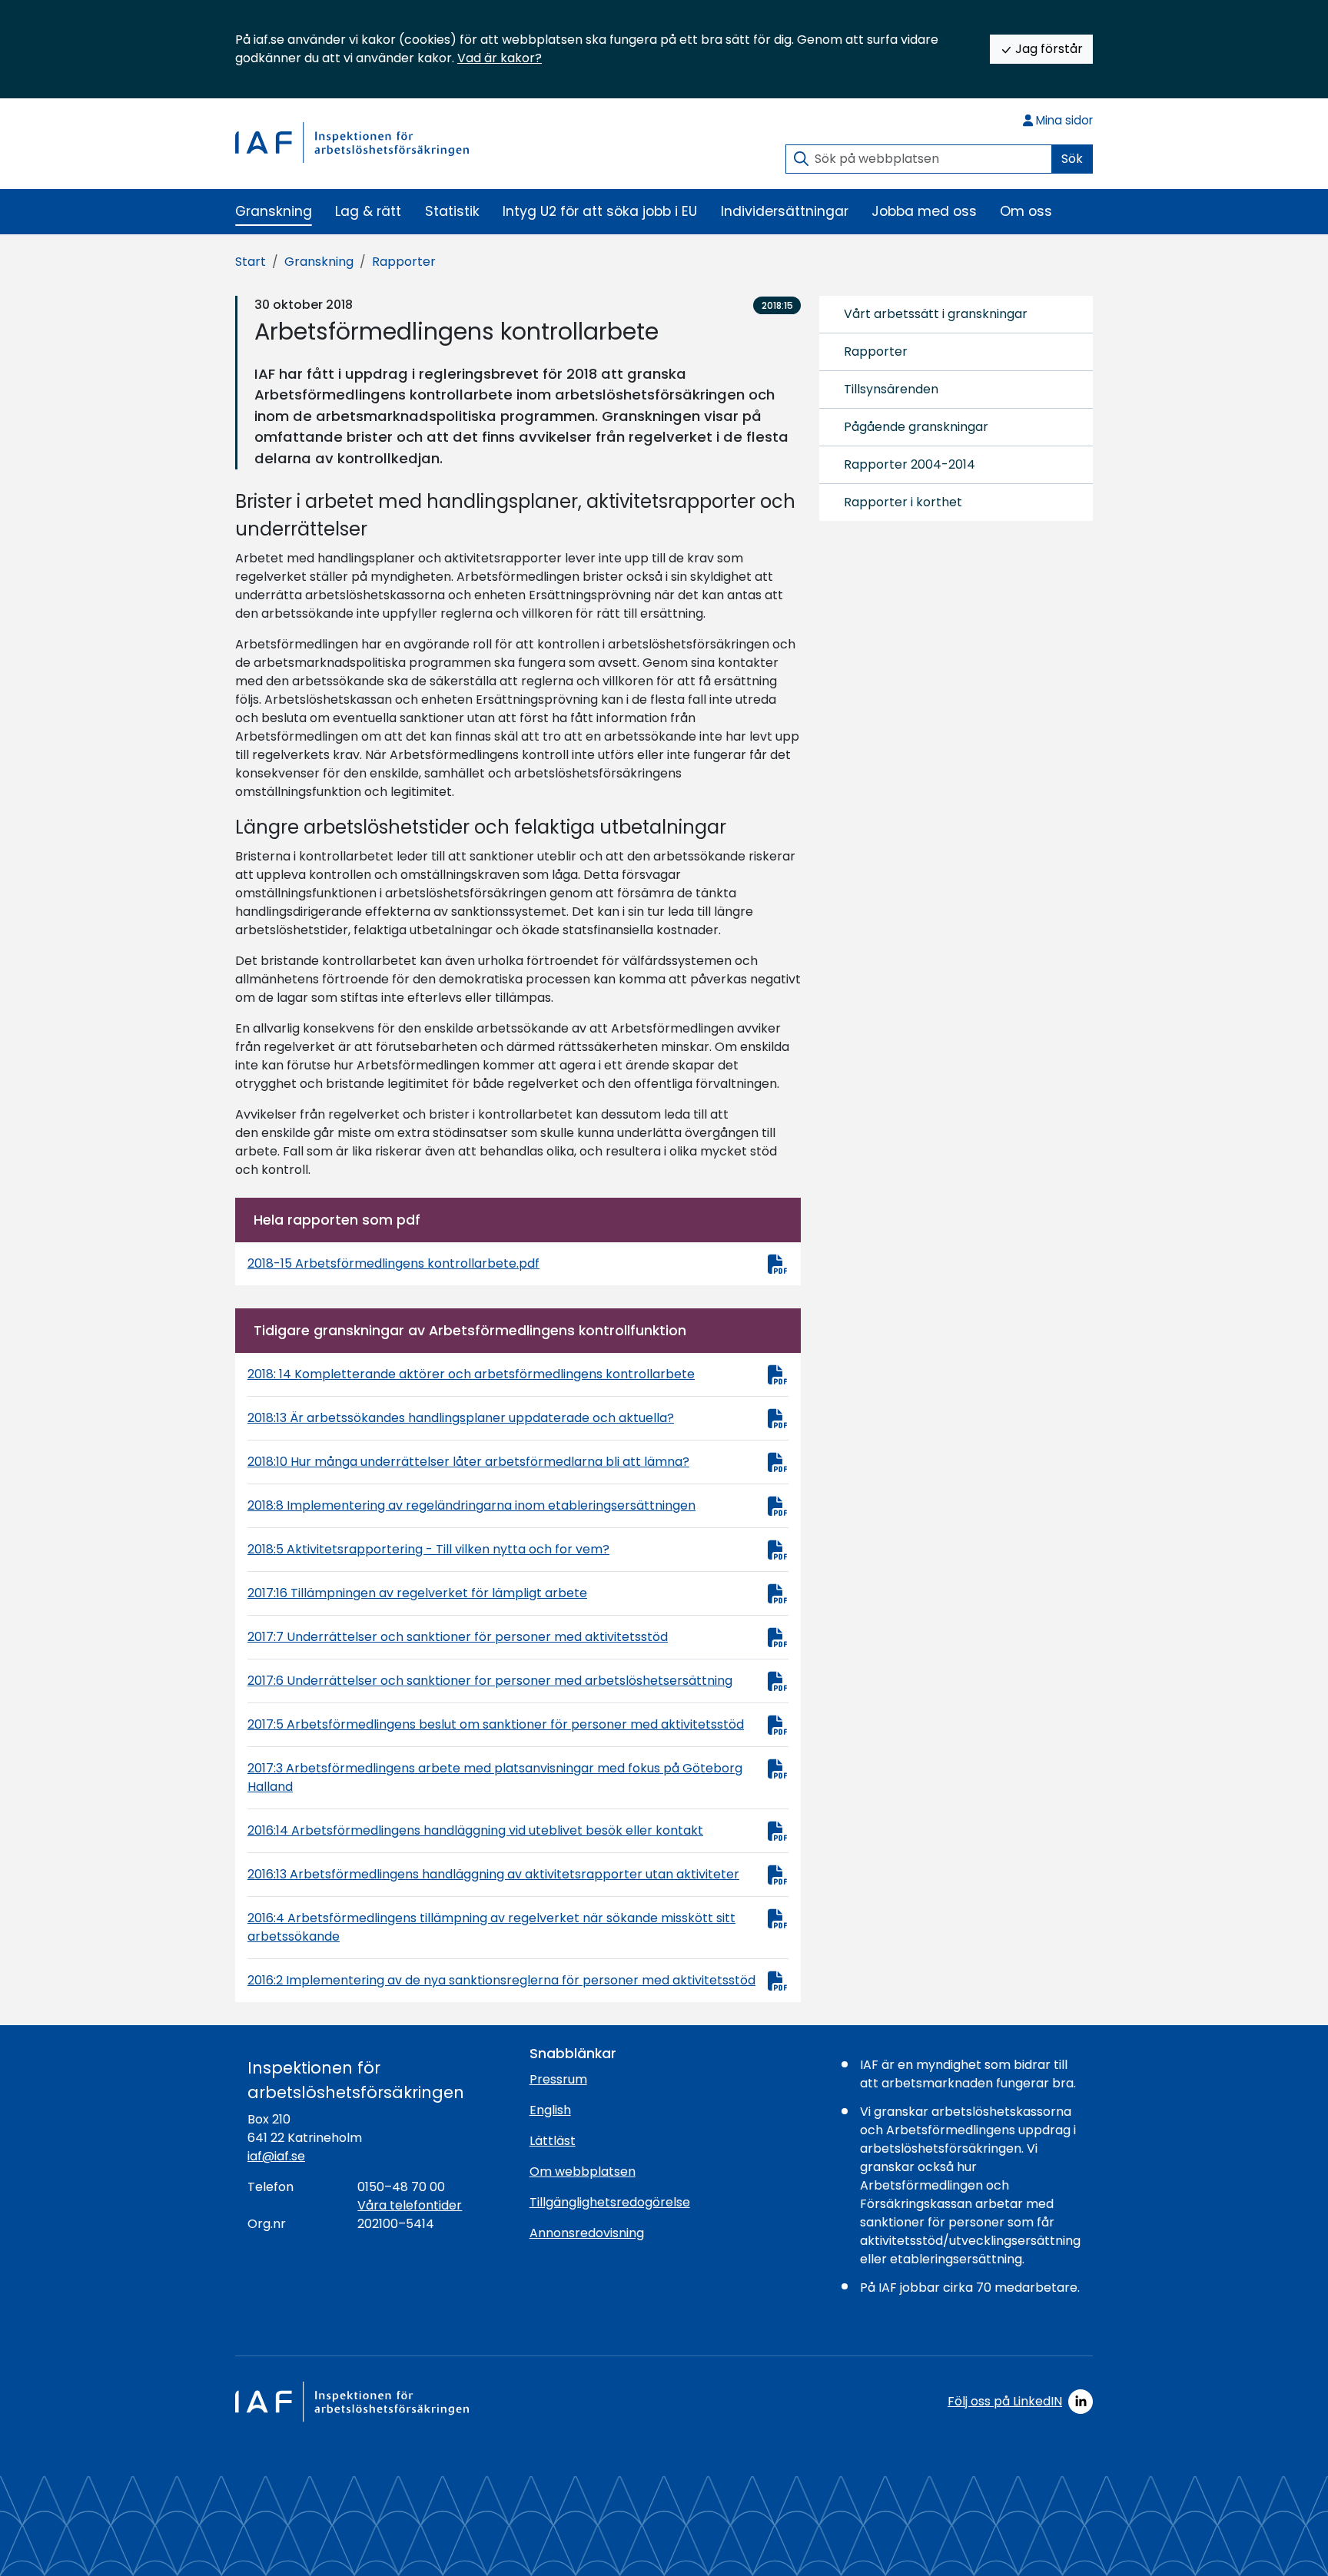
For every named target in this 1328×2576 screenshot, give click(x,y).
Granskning (274, 211)
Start (251, 262)
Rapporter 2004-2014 (910, 464)
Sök (1072, 159)
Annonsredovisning (587, 2233)
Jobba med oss (924, 211)
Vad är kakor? (500, 58)
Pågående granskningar (916, 427)
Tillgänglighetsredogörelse (610, 2202)
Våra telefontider (410, 2205)
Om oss (1026, 211)
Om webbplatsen (583, 2172)
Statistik (452, 211)
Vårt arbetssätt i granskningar (936, 314)
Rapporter (404, 262)
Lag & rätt (368, 211)
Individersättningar (785, 211)
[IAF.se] (352, 142)
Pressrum (558, 2079)
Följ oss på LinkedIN (1005, 2401)
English (550, 2110)
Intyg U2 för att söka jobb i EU (600, 211)
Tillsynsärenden (891, 389)
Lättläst (553, 2141)
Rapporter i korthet (903, 502)
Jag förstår (1047, 49)
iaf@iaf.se (276, 2156)
